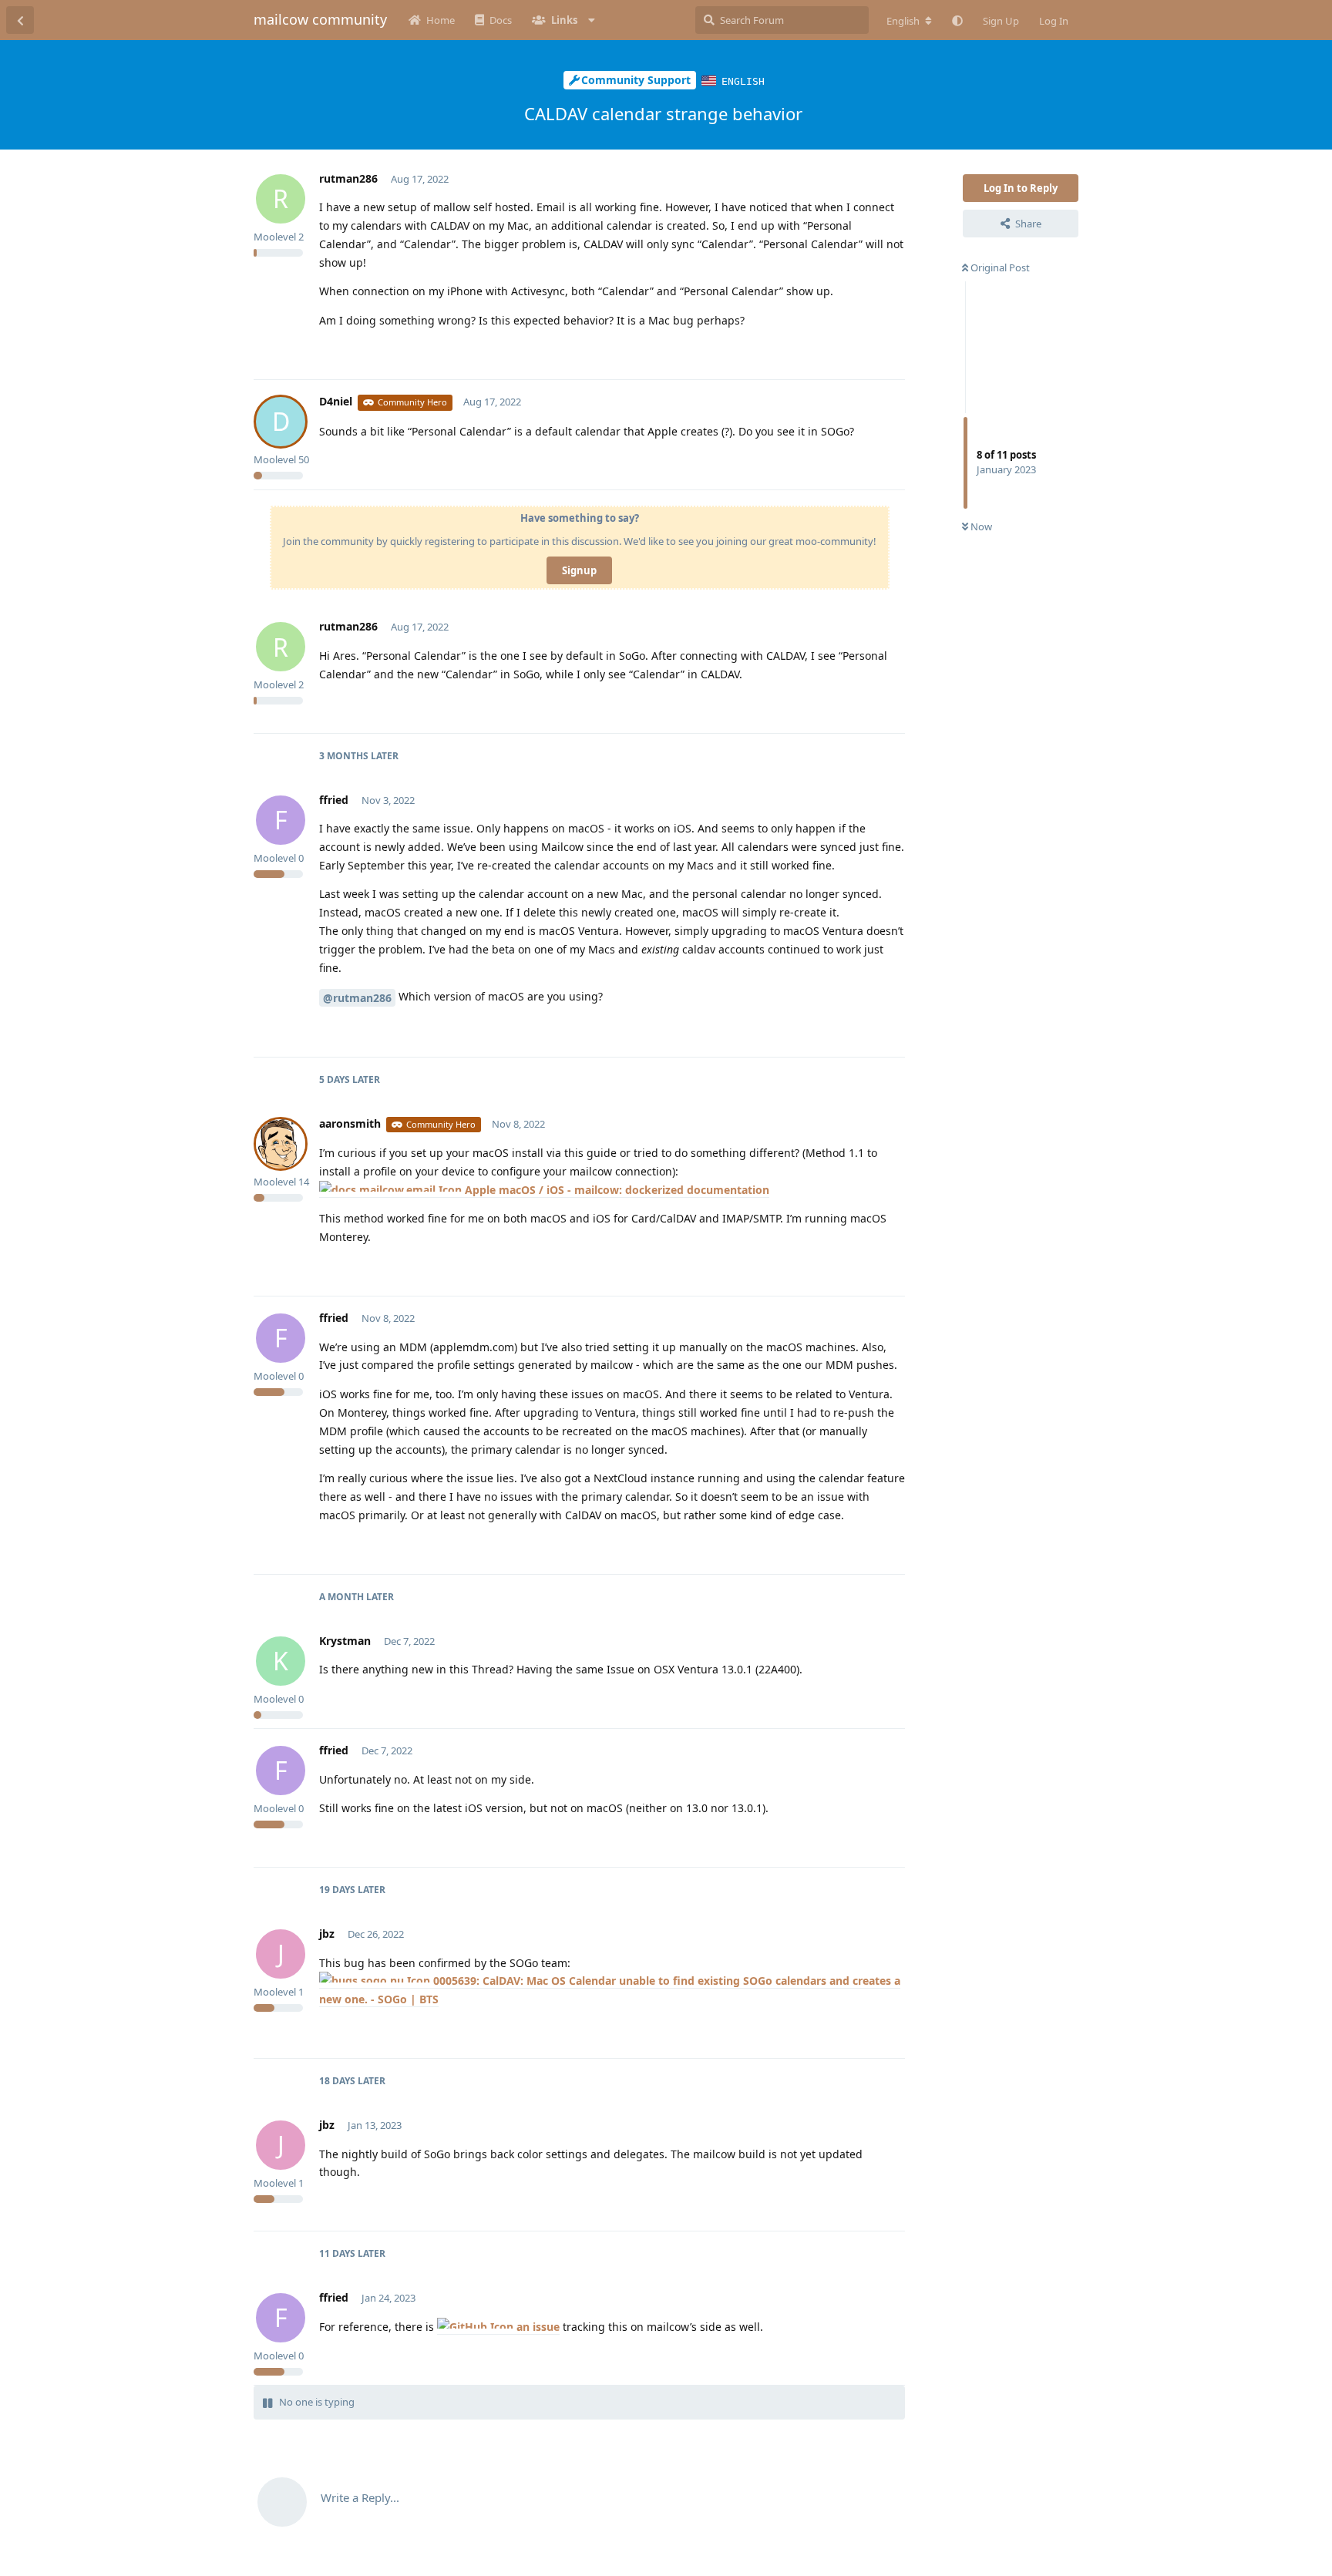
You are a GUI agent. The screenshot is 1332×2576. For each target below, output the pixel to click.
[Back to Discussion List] (20, 20)
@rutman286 (357, 998)
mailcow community (320, 19)
